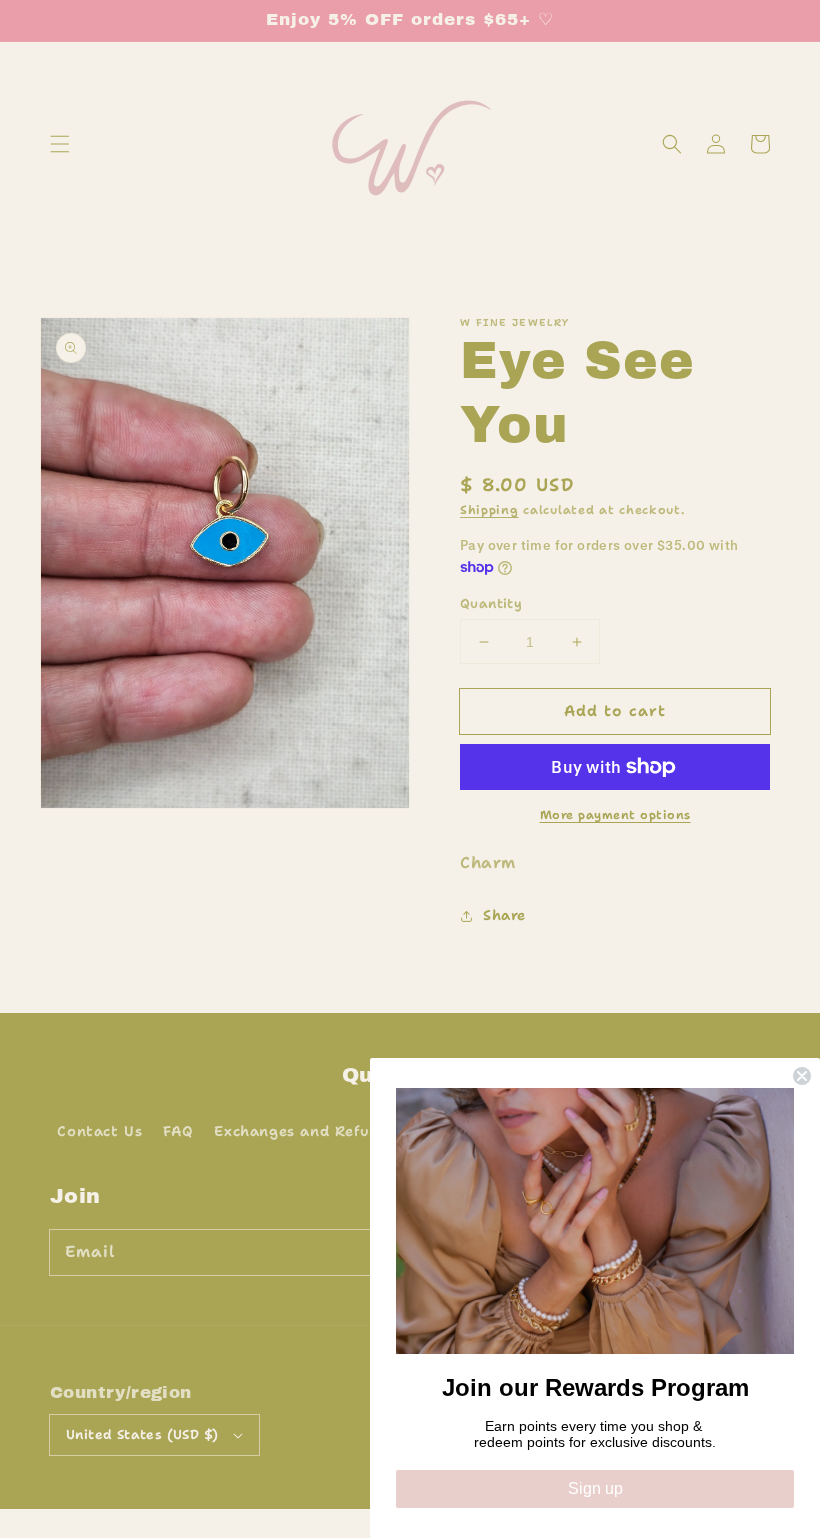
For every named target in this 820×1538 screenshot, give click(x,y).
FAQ (178, 1131)
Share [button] (504, 915)
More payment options (615, 815)
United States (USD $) (142, 1434)
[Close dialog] (802, 1076)
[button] (60, 144)
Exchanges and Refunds (305, 1131)
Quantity (491, 603)
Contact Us (99, 1131)
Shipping (489, 510)
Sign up (595, 1488)
